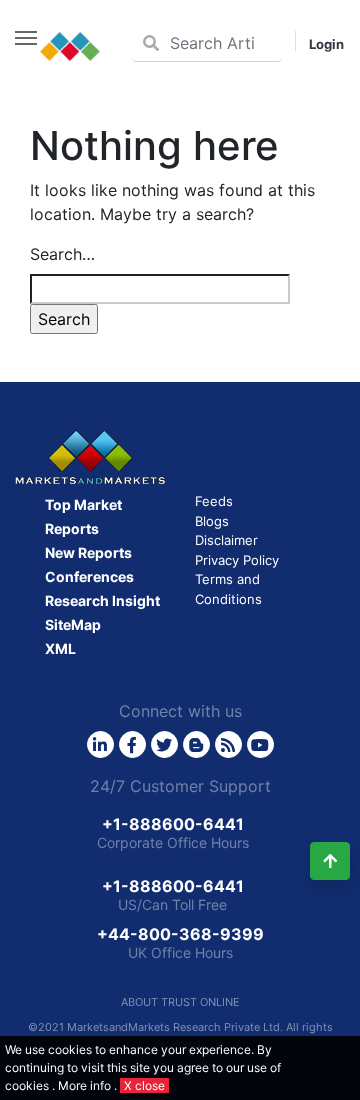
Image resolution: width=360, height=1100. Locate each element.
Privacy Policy (237, 560)
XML (60, 648)
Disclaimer (226, 540)
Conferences (89, 576)
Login (326, 44)
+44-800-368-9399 (180, 934)
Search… (62, 254)
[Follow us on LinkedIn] (100, 744)
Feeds (214, 501)
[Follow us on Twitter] (164, 744)
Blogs (212, 521)
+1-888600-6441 (173, 824)
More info (84, 1085)
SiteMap (73, 624)
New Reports (88, 552)
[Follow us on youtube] (260, 744)
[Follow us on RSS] (228, 744)
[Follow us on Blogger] (196, 744)
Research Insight (102, 600)
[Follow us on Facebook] (132, 744)
